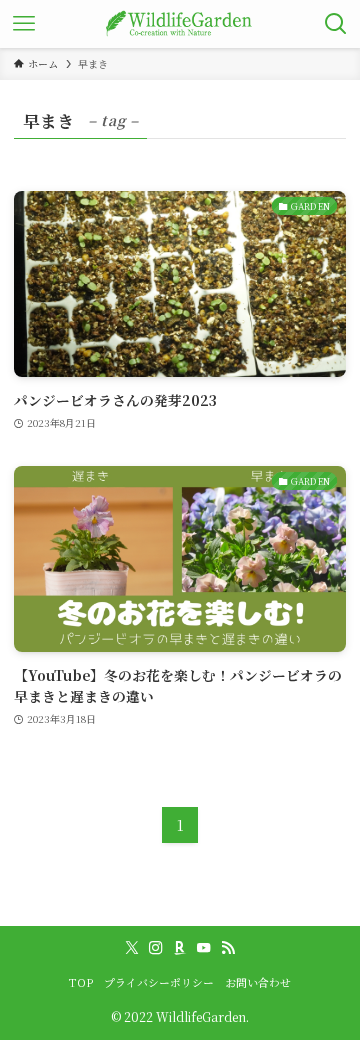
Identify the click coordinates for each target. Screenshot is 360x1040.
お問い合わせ (258, 982)
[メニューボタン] (24, 24)
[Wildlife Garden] (180, 24)
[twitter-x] (132, 948)
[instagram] (156, 948)
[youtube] (204, 948)
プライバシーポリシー (159, 982)
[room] (180, 948)
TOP (81, 982)
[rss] (228, 948)
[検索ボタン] (336, 24)
